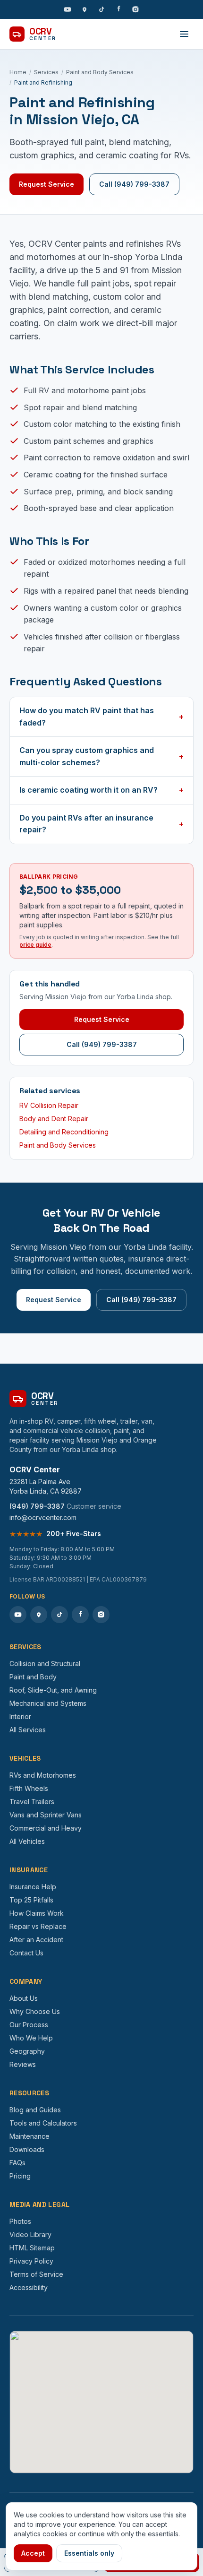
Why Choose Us (35, 2011)
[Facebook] (118, 9)
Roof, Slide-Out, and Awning (53, 1690)
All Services (28, 1730)
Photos (20, 2221)
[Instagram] (135, 9)
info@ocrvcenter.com (43, 1517)
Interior (20, 1716)
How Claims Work (37, 1913)
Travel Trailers (32, 1802)
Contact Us (26, 1953)
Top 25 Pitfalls (31, 1900)
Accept (33, 2553)
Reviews (23, 2064)
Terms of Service (36, 2274)
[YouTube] (68, 9)
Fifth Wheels (29, 1788)
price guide (35, 945)
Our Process (29, 2025)
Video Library (30, 2235)
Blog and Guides (35, 2110)
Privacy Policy (31, 2261)
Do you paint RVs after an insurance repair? (101, 824)
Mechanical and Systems (48, 1703)
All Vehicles (27, 1841)
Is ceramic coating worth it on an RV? (101, 790)
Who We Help (31, 2038)
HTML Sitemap (32, 2248)
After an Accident (36, 1940)
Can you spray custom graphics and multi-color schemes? (101, 756)
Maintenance (30, 2136)
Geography (27, 2051)
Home (18, 72)
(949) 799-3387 (37, 1506)
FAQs (17, 2163)
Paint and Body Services (100, 72)
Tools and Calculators (43, 2123)
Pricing (20, 2176)
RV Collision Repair (49, 1105)
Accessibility (29, 2287)
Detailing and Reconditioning (64, 1132)
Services (46, 72)
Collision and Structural (45, 1664)
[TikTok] (101, 9)
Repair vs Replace (38, 1926)
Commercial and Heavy (46, 1828)
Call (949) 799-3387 (134, 184)
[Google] (85, 9)
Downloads (27, 2149)
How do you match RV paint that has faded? (101, 717)
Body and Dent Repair (54, 1119)
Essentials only (89, 2553)
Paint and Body (33, 1677)
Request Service (47, 184)
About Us (24, 1998)
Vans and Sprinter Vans (46, 1815)
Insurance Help (33, 1887)
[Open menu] (184, 34)
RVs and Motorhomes (43, 1775)
